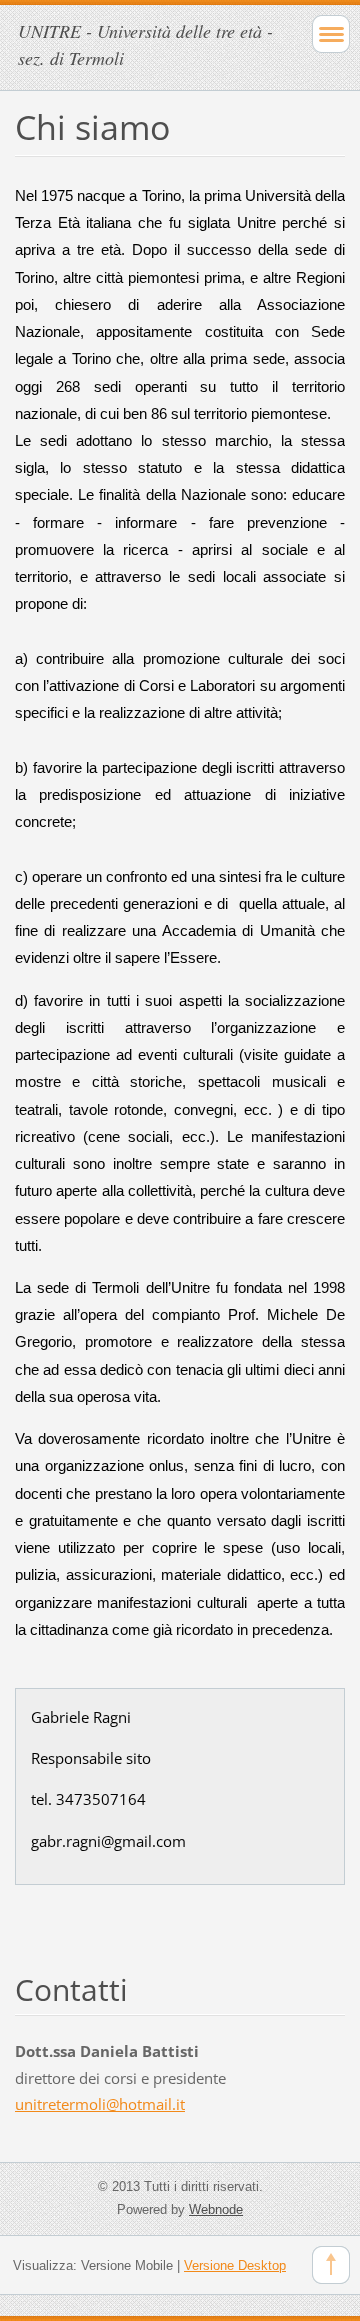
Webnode (216, 2209)
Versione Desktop (235, 2265)
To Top (331, 2265)
